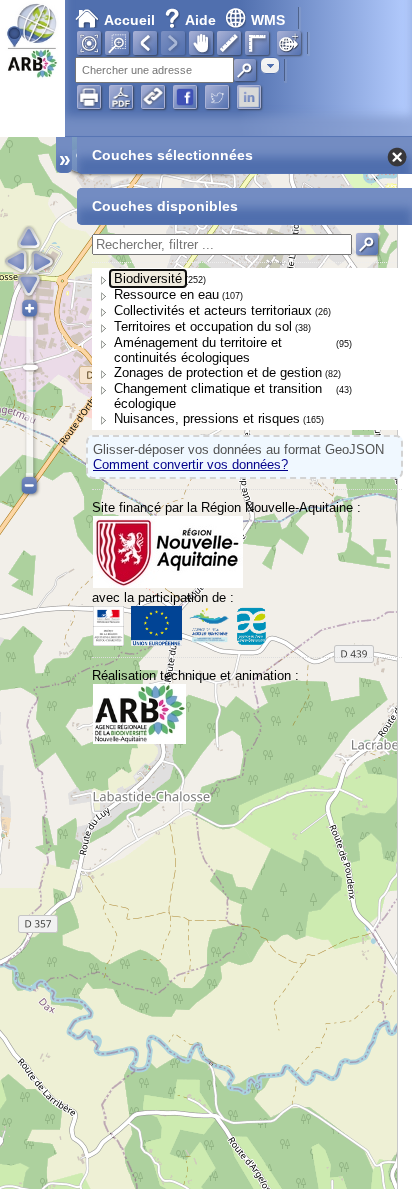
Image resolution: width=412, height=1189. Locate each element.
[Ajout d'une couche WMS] (289, 43)
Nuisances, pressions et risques (207, 418)
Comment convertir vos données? (190, 464)
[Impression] (89, 97)
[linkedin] (249, 97)
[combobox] (270, 65)
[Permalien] (153, 97)
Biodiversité (148, 278)
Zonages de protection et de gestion (218, 372)
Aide (192, 20)
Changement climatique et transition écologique (218, 396)
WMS (268, 20)
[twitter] (217, 97)
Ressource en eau (166, 294)
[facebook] (185, 97)
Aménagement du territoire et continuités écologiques (198, 350)
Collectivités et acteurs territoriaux (213, 310)
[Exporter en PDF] (121, 97)
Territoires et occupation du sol (203, 326)
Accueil (129, 20)
